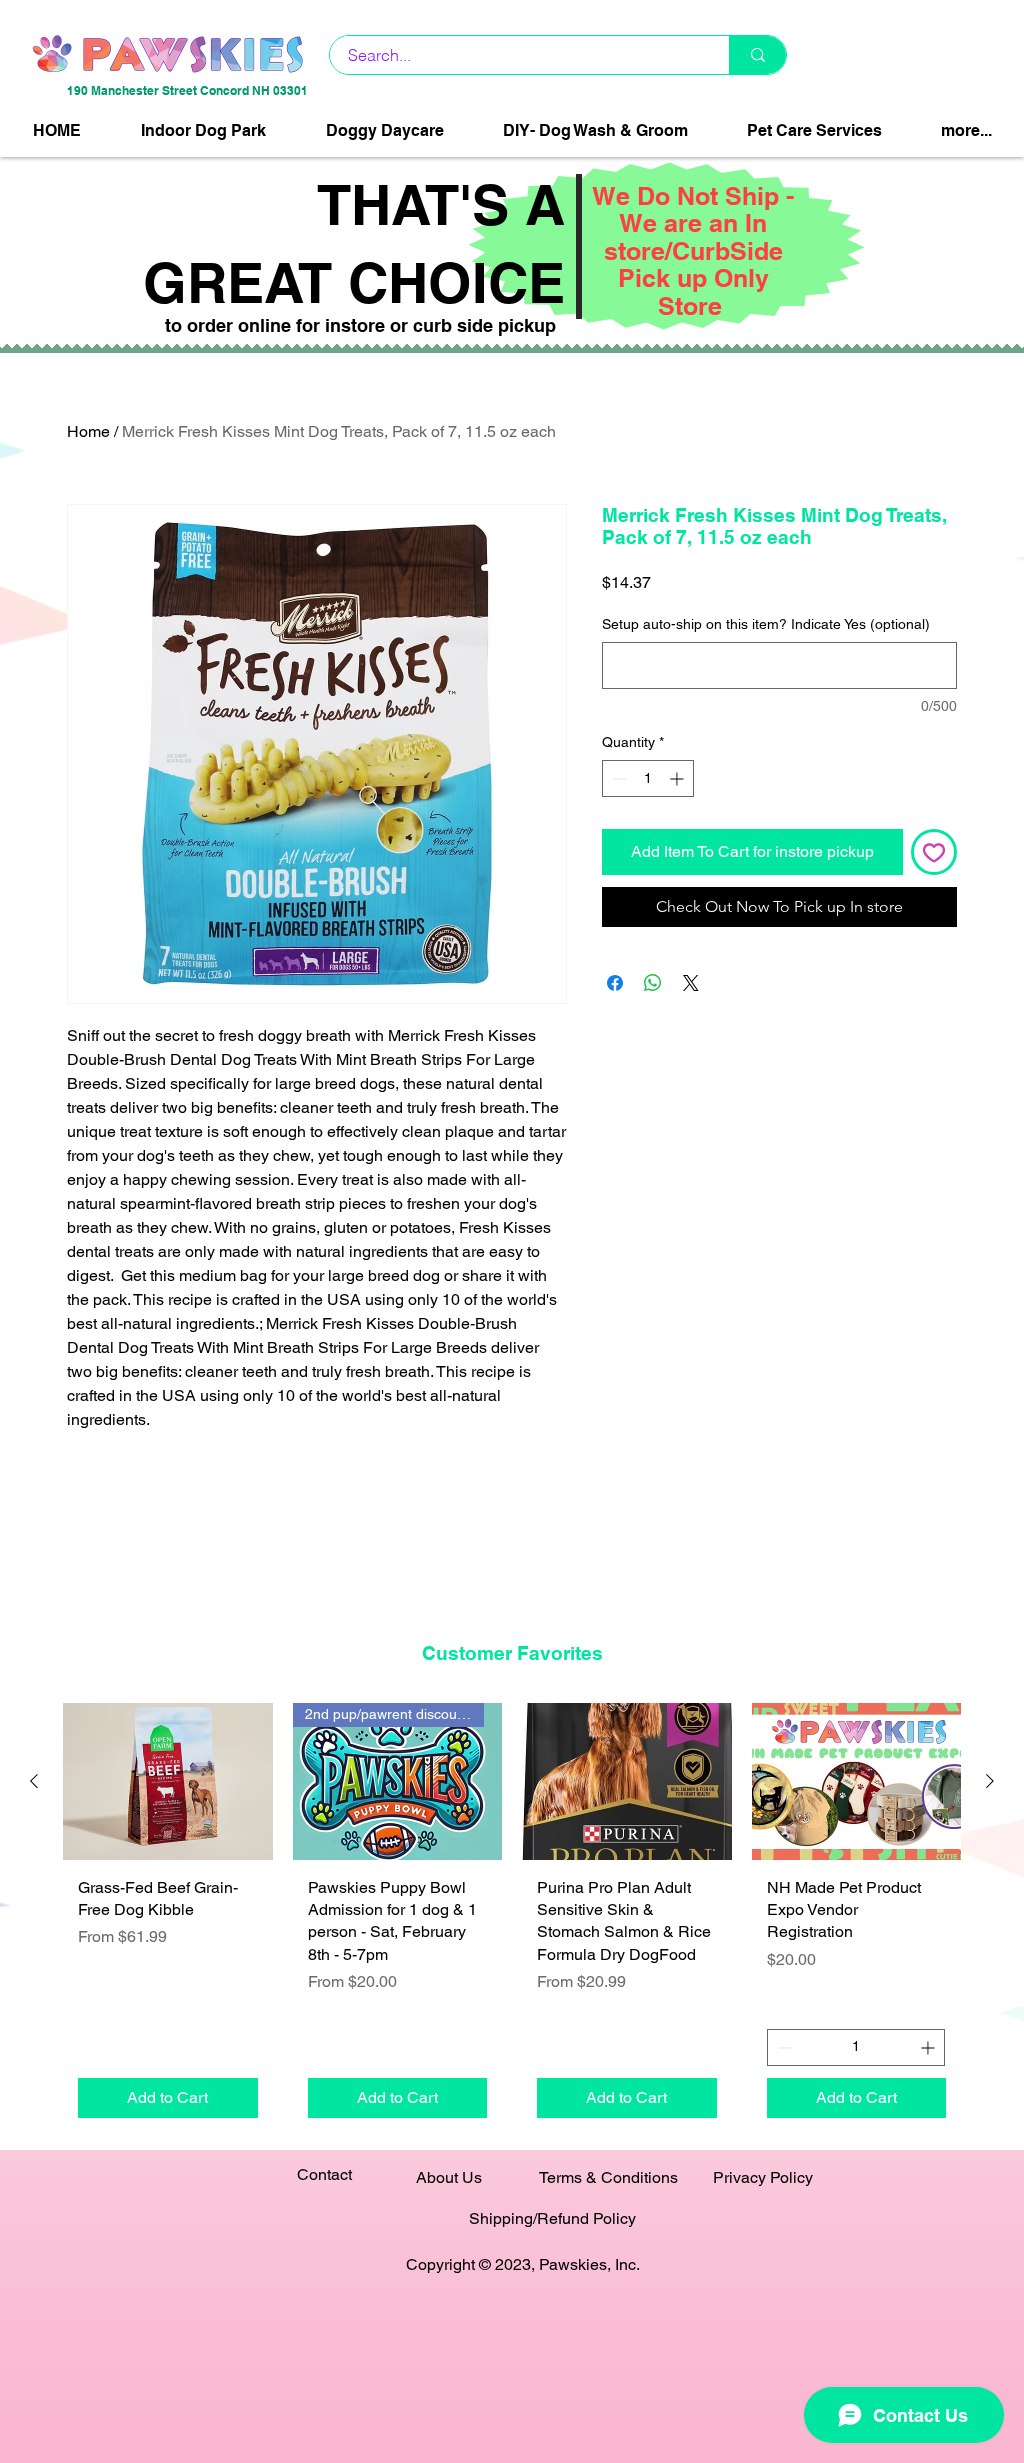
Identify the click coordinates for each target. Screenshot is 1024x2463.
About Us (449, 2177)
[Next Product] (990, 1781)
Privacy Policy (763, 2177)
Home (88, 431)
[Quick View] (168, 1781)
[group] (512, 1917)
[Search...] (757, 55)
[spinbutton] (648, 778)
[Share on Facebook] (615, 983)
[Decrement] (617, 778)
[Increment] (678, 778)
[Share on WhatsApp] (653, 983)
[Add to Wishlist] (934, 852)
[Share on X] (691, 983)
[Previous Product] (34, 1781)
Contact (324, 2174)
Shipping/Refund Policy (552, 2218)
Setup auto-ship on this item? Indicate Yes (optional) (766, 624)
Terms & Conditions (608, 2177)
